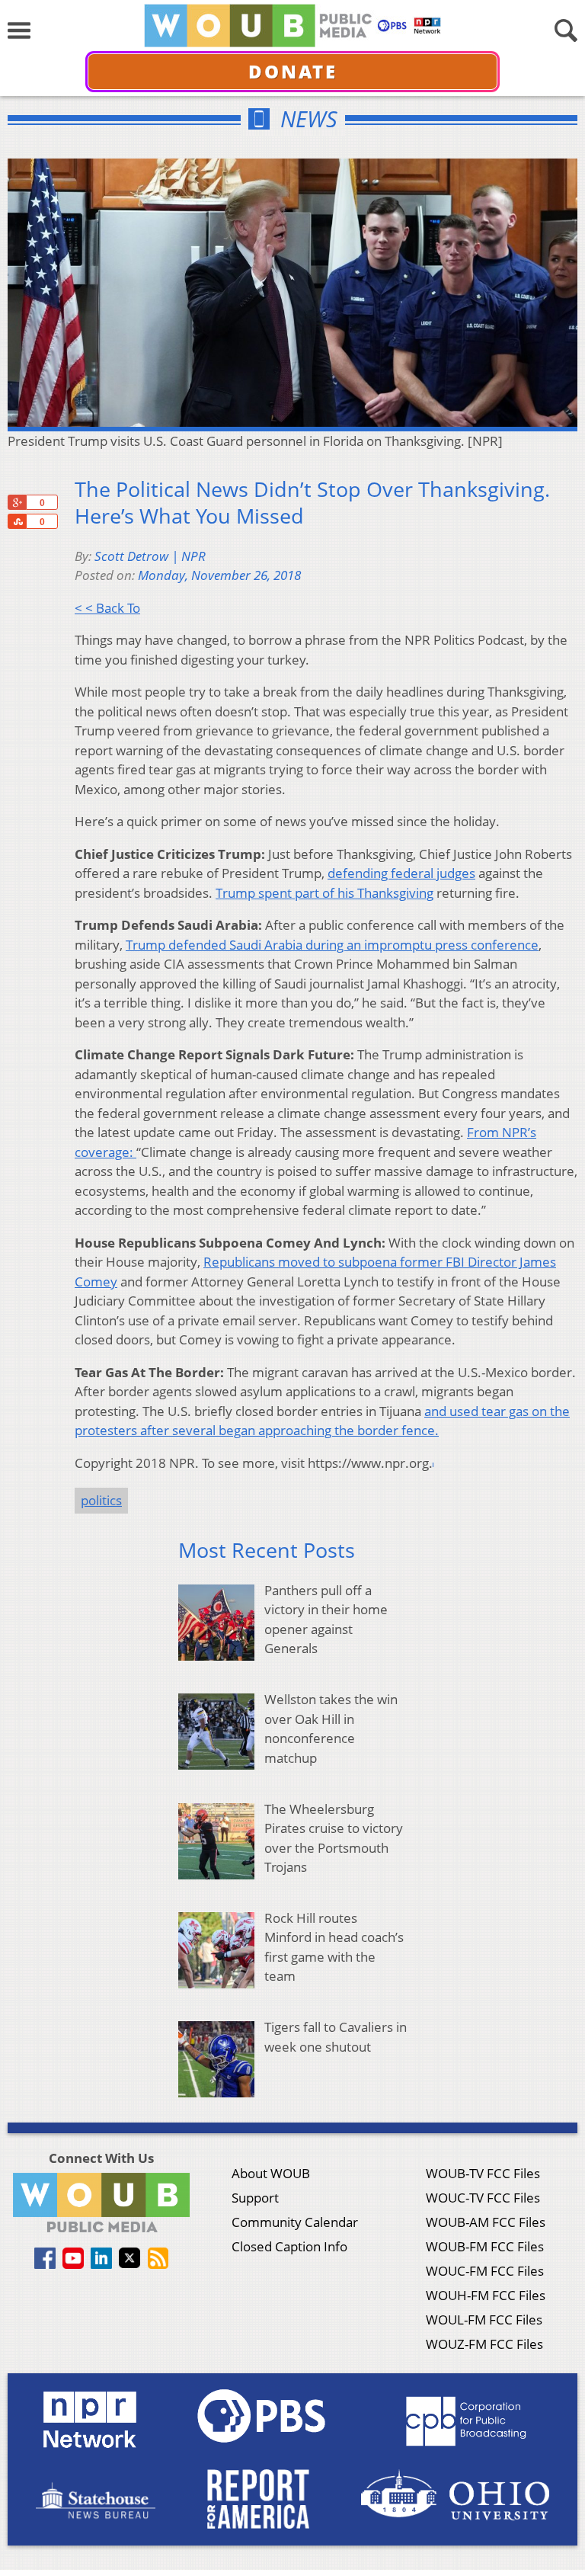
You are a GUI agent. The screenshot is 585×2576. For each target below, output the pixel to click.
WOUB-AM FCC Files (486, 2222)
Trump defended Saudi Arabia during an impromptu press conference (332, 945)
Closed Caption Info (289, 2246)
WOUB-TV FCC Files (483, 2173)
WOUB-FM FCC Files (485, 2246)
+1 (17, 502)
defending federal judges (401, 873)
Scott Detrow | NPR (150, 556)
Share (17, 521)
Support (255, 2198)
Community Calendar (295, 2222)
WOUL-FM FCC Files (484, 2320)
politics (101, 1500)
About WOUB (271, 2173)
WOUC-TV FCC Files (483, 2198)
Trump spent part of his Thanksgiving (324, 893)
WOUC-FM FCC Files (485, 2271)
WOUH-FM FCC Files (486, 2295)
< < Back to (107, 608)
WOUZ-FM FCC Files (484, 2344)
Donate (293, 71)
